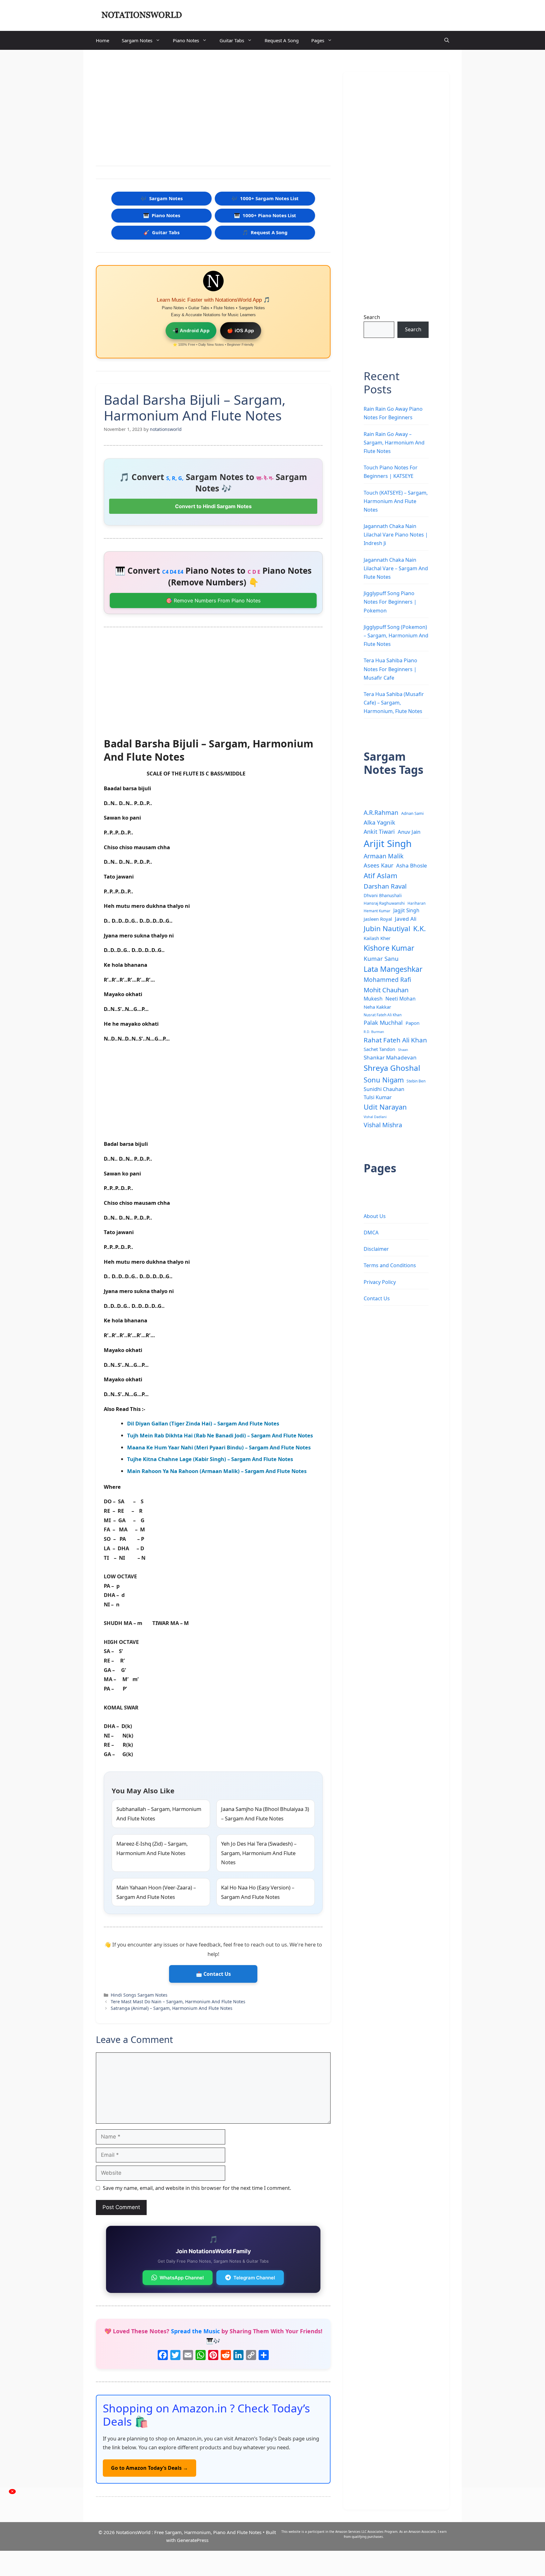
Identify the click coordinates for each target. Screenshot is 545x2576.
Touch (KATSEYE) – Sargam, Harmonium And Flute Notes (396, 501)
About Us (375, 1216)
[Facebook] (163, 2356)
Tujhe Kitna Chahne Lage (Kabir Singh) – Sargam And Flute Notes (210, 1459)
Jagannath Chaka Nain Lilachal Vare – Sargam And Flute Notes (396, 568)
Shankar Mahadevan (390, 1057)
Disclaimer (376, 1249)
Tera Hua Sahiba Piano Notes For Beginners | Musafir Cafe (390, 669)
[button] (447, 40)
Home (103, 40)
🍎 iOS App (241, 331)
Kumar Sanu (381, 959)
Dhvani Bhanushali (383, 895)
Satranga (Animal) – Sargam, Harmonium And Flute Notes (172, 2008)
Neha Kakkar (377, 1007)
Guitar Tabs (232, 40)
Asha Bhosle (412, 865)
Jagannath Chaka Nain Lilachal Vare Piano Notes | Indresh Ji (396, 535)
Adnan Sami (412, 813)
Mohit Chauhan (386, 990)
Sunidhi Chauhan (384, 1089)
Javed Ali (406, 919)
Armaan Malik (384, 856)
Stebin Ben (416, 1081)
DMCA (371, 1233)
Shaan (403, 1050)
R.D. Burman (374, 1032)
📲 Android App (191, 331)
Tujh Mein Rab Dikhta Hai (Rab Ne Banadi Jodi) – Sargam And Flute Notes (220, 1435)
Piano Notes (186, 40)
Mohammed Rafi (387, 980)
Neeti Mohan (401, 999)
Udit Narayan (385, 1107)
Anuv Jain (409, 832)
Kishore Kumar (389, 948)
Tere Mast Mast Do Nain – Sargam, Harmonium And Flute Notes (178, 2002)
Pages (318, 40)
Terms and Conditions (390, 1265)
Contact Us (377, 1298)
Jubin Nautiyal (387, 928)
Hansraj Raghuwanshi (384, 903)
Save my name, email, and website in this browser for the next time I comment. (197, 2188)
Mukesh (373, 999)
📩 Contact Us (213, 1974)
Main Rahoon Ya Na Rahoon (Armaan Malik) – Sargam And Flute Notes (217, 1471)
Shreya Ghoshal (392, 1068)
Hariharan (416, 903)
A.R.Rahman (381, 812)
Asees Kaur (378, 865)
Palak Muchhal (383, 1023)
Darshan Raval (385, 886)
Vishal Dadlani (375, 1117)
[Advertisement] (213, 109)
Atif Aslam (381, 876)
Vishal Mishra (383, 1125)
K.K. (419, 928)
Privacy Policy (380, 1282)
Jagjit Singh (406, 910)
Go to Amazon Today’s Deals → (149, 2468)
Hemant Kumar (377, 911)
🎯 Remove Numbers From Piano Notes (213, 600)
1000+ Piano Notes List (265, 215)
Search (372, 317)
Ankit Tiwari (379, 832)
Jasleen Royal (378, 919)
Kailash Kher (377, 938)
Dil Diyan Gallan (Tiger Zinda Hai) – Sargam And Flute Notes (203, 1423)
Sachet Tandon (379, 1049)
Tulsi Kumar (378, 1097)
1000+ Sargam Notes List (265, 198)
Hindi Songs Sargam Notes (139, 1995)
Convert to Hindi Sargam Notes (213, 506)
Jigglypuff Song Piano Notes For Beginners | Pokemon (390, 602)
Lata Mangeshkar (393, 969)
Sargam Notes (137, 40)
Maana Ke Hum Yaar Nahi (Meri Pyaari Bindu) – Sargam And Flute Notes (219, 1447)
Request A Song (282, 40)
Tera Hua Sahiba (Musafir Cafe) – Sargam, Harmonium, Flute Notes (394, 703)
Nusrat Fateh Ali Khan (383, 1015)
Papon (413, 1023)
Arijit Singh (388, 844)
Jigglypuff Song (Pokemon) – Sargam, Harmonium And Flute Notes (396, 635)
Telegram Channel (254, 2278)
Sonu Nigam (384, 1080)
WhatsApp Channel (182, 2278)
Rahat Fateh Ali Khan (395, 1040)
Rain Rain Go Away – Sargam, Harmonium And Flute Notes (394, 443)
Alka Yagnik (379, 822)
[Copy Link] (251, 2356)
